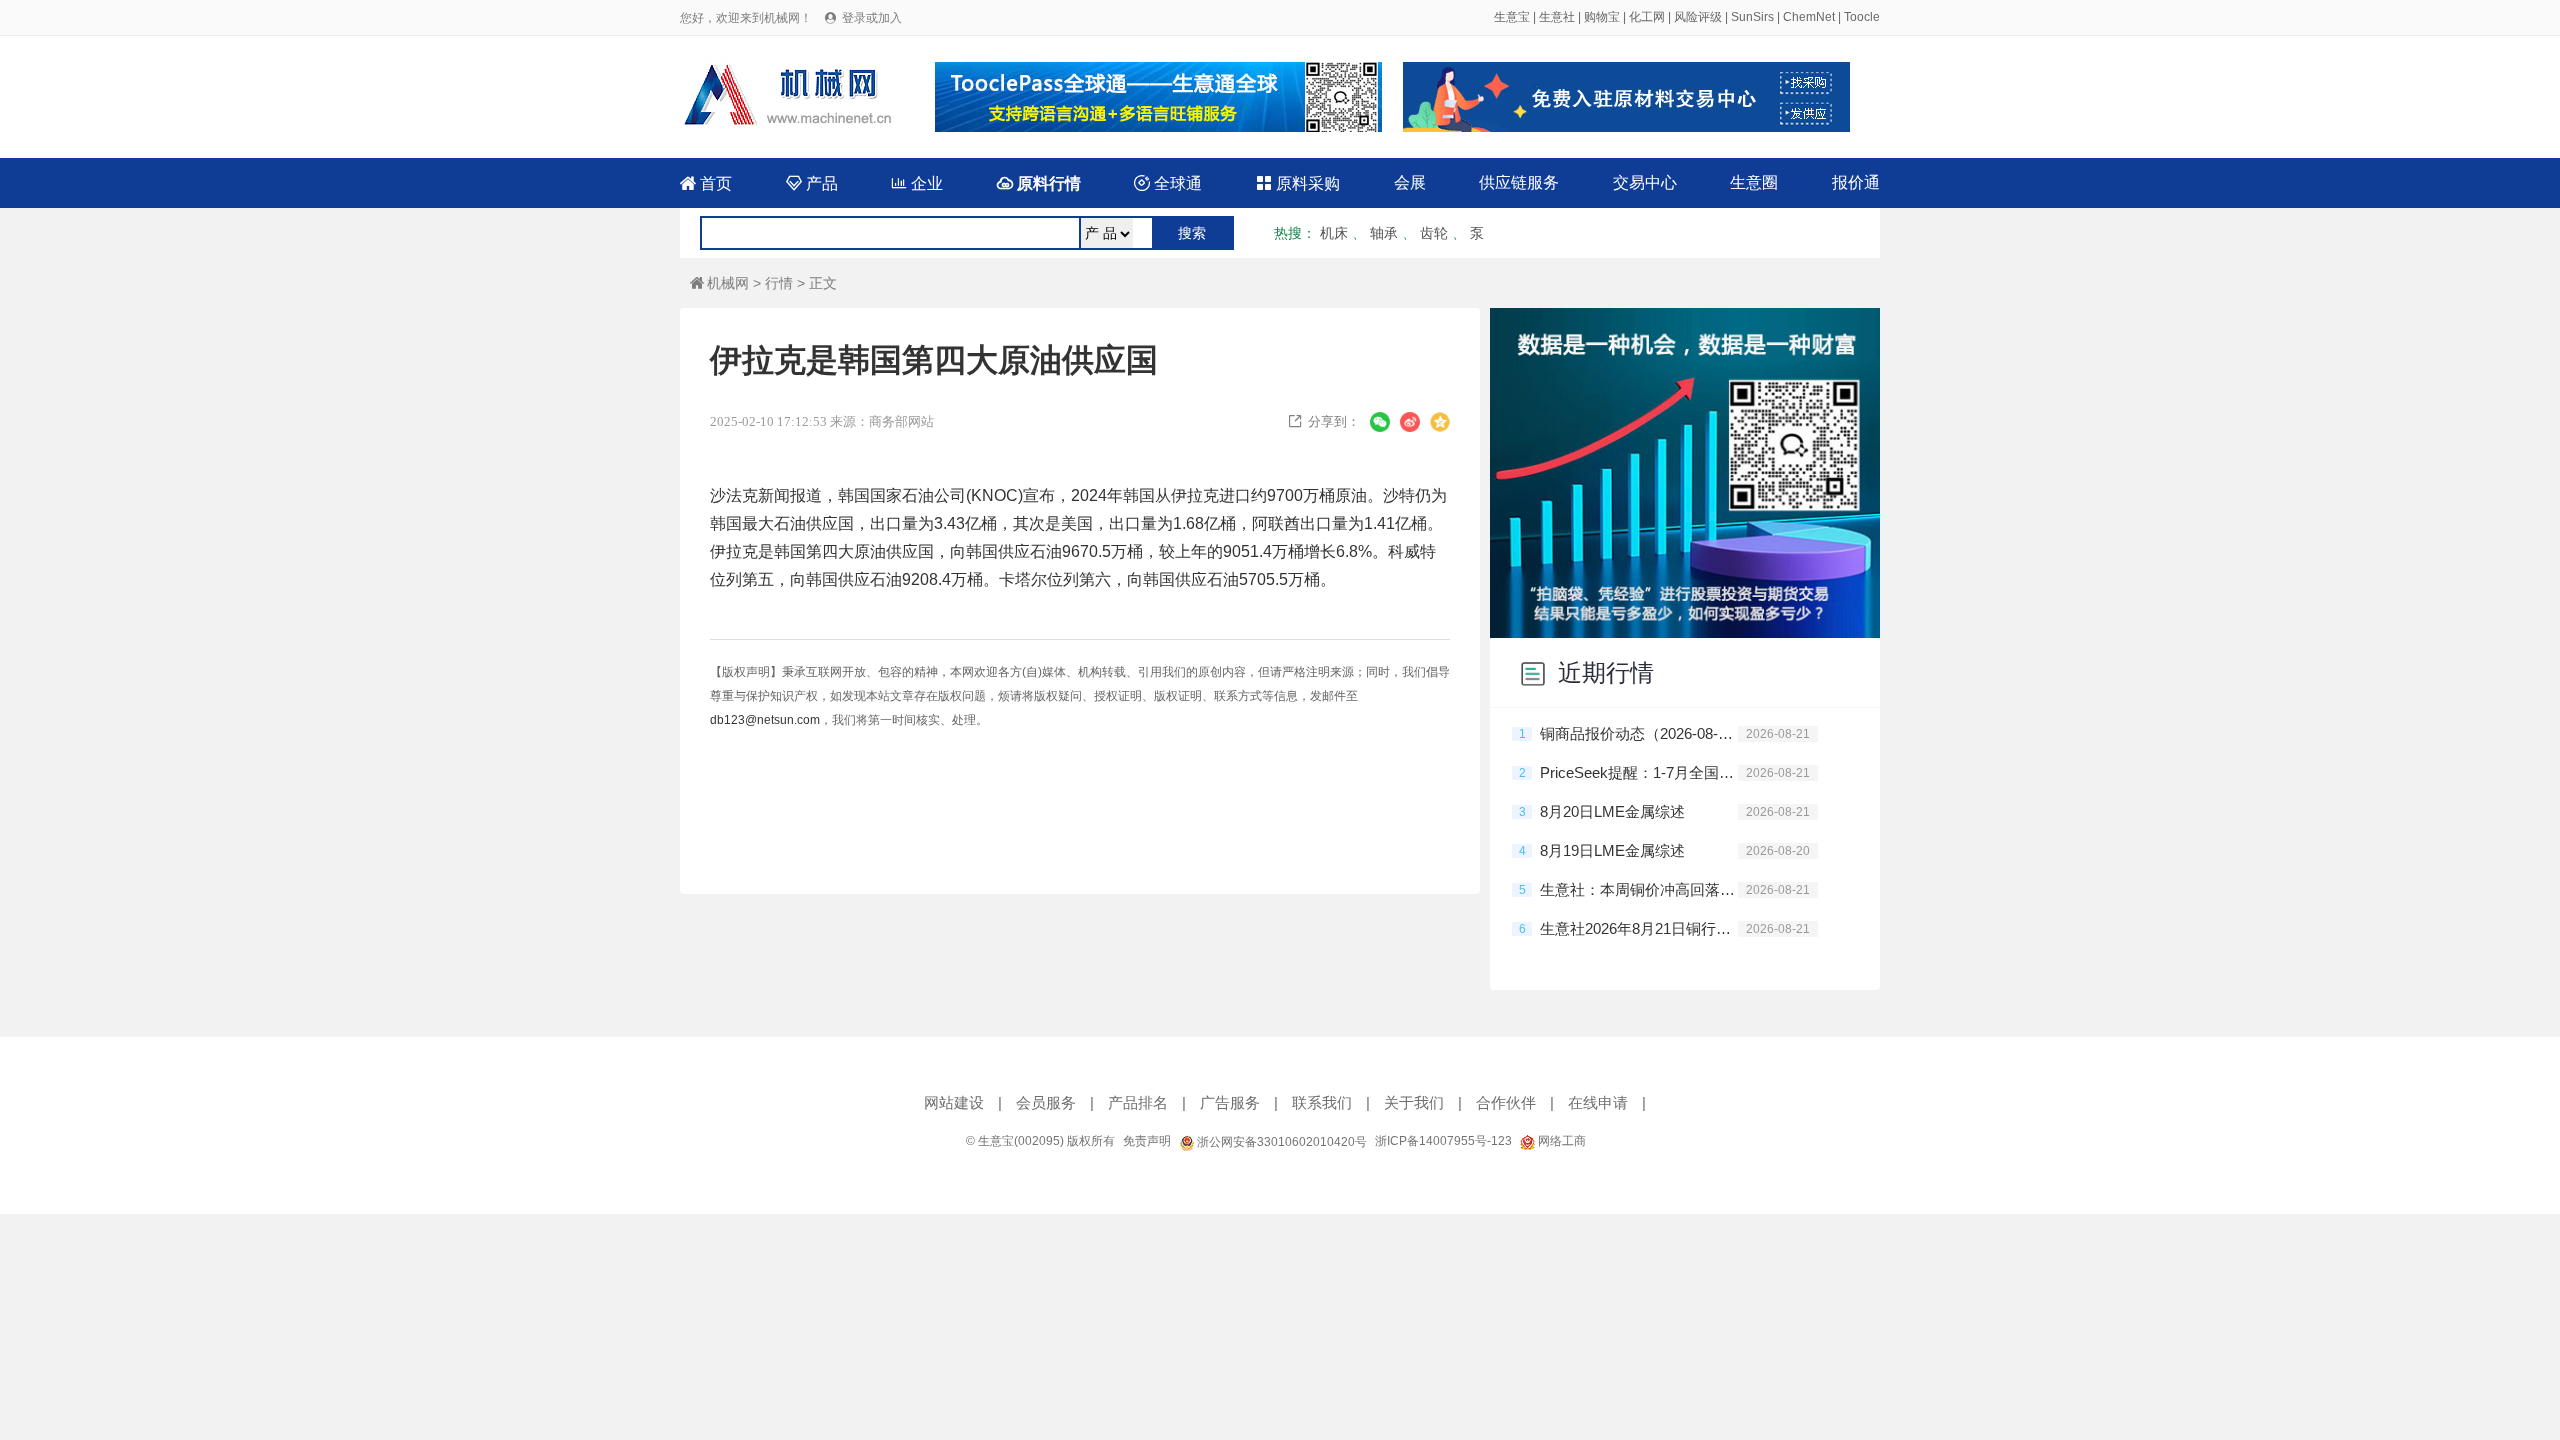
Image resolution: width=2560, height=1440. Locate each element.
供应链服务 (1519, 182)
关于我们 (1414, 1102)
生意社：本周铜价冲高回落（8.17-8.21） (1639, 889)
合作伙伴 (1506, 1102)
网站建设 (954, 1102)
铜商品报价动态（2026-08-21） (1639, 733)
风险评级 (1698, 17)
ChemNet (1809, 17)
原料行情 (1039, 183)
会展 (1410, 182)
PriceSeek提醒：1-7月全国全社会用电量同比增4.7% (1639, 772)
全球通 (1168, 183)
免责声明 (1147, 1141)
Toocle (1862, 17)
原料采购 (1298, 183)
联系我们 (1322, 1102)
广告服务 (1230, 1102)
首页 (706, 183)
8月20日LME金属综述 (1612, 811)
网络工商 (1560, 1141)
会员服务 (1046, 1102)
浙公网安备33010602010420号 (1280, 1142)
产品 (812, 183)
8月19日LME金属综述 (1612, 850)
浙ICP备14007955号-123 (1443, 1141)
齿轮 (1434, 233)
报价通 (1856, 182)
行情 (779, 283)
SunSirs (1752, 17)
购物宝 (1602, 17)
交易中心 (1645, 182)
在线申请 (1598, 1102)
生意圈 (1754, 182)
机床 (1334, 233)
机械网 (719, 283)
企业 (917, 183)
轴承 (1384, 233)
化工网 (1647, 17)
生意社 (1557, 17)
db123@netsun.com (765, 720)
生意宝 (1512, 17)
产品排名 (1138, 1102)
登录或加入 (872, 18)
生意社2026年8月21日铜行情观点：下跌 (1639, 928)
